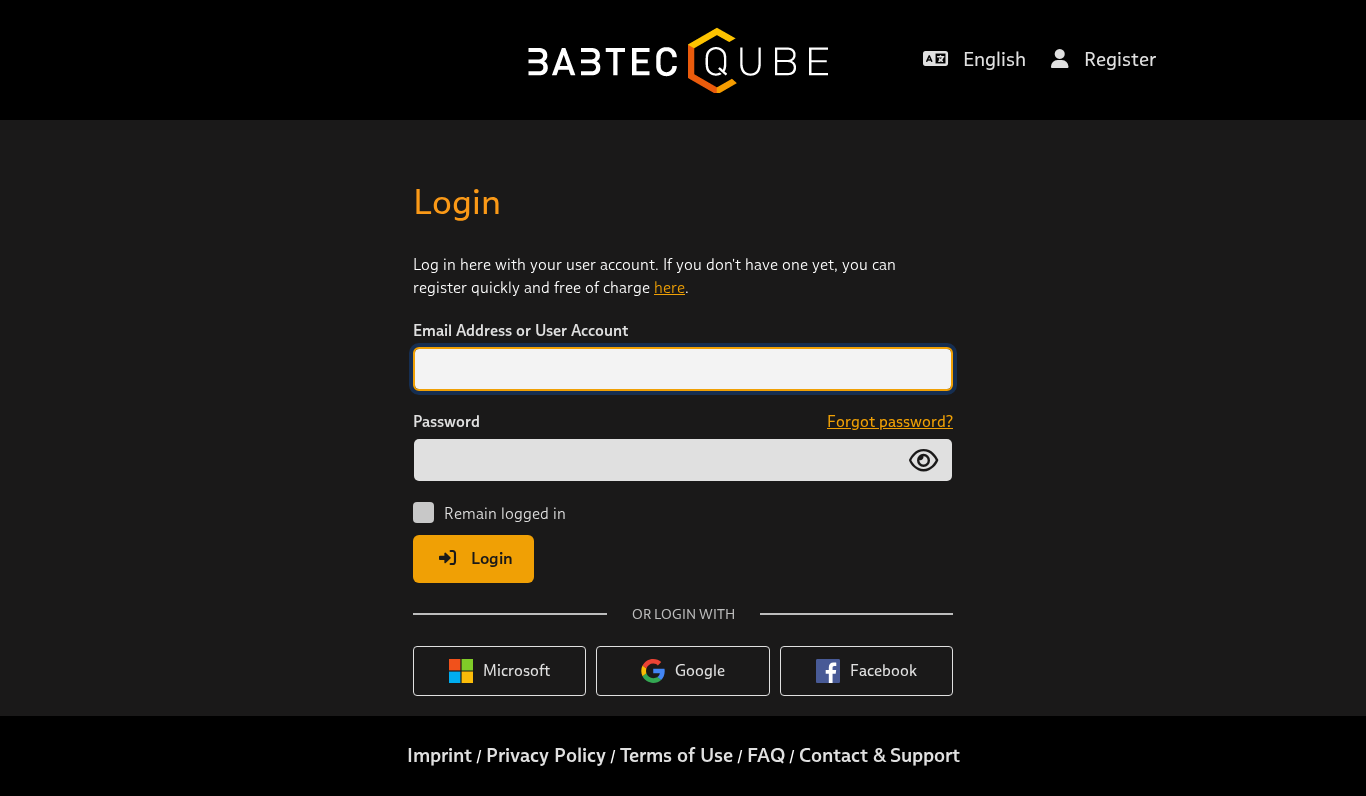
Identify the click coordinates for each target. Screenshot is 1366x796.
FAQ (766, 755)
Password (446, 421)
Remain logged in (505, 513)
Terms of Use (676, 755)
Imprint (439, 755)
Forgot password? (890, 421)
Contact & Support (879, 755)
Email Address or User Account (520, 330)
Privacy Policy (546, 755)
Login (492, 558)
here (669, 287)
